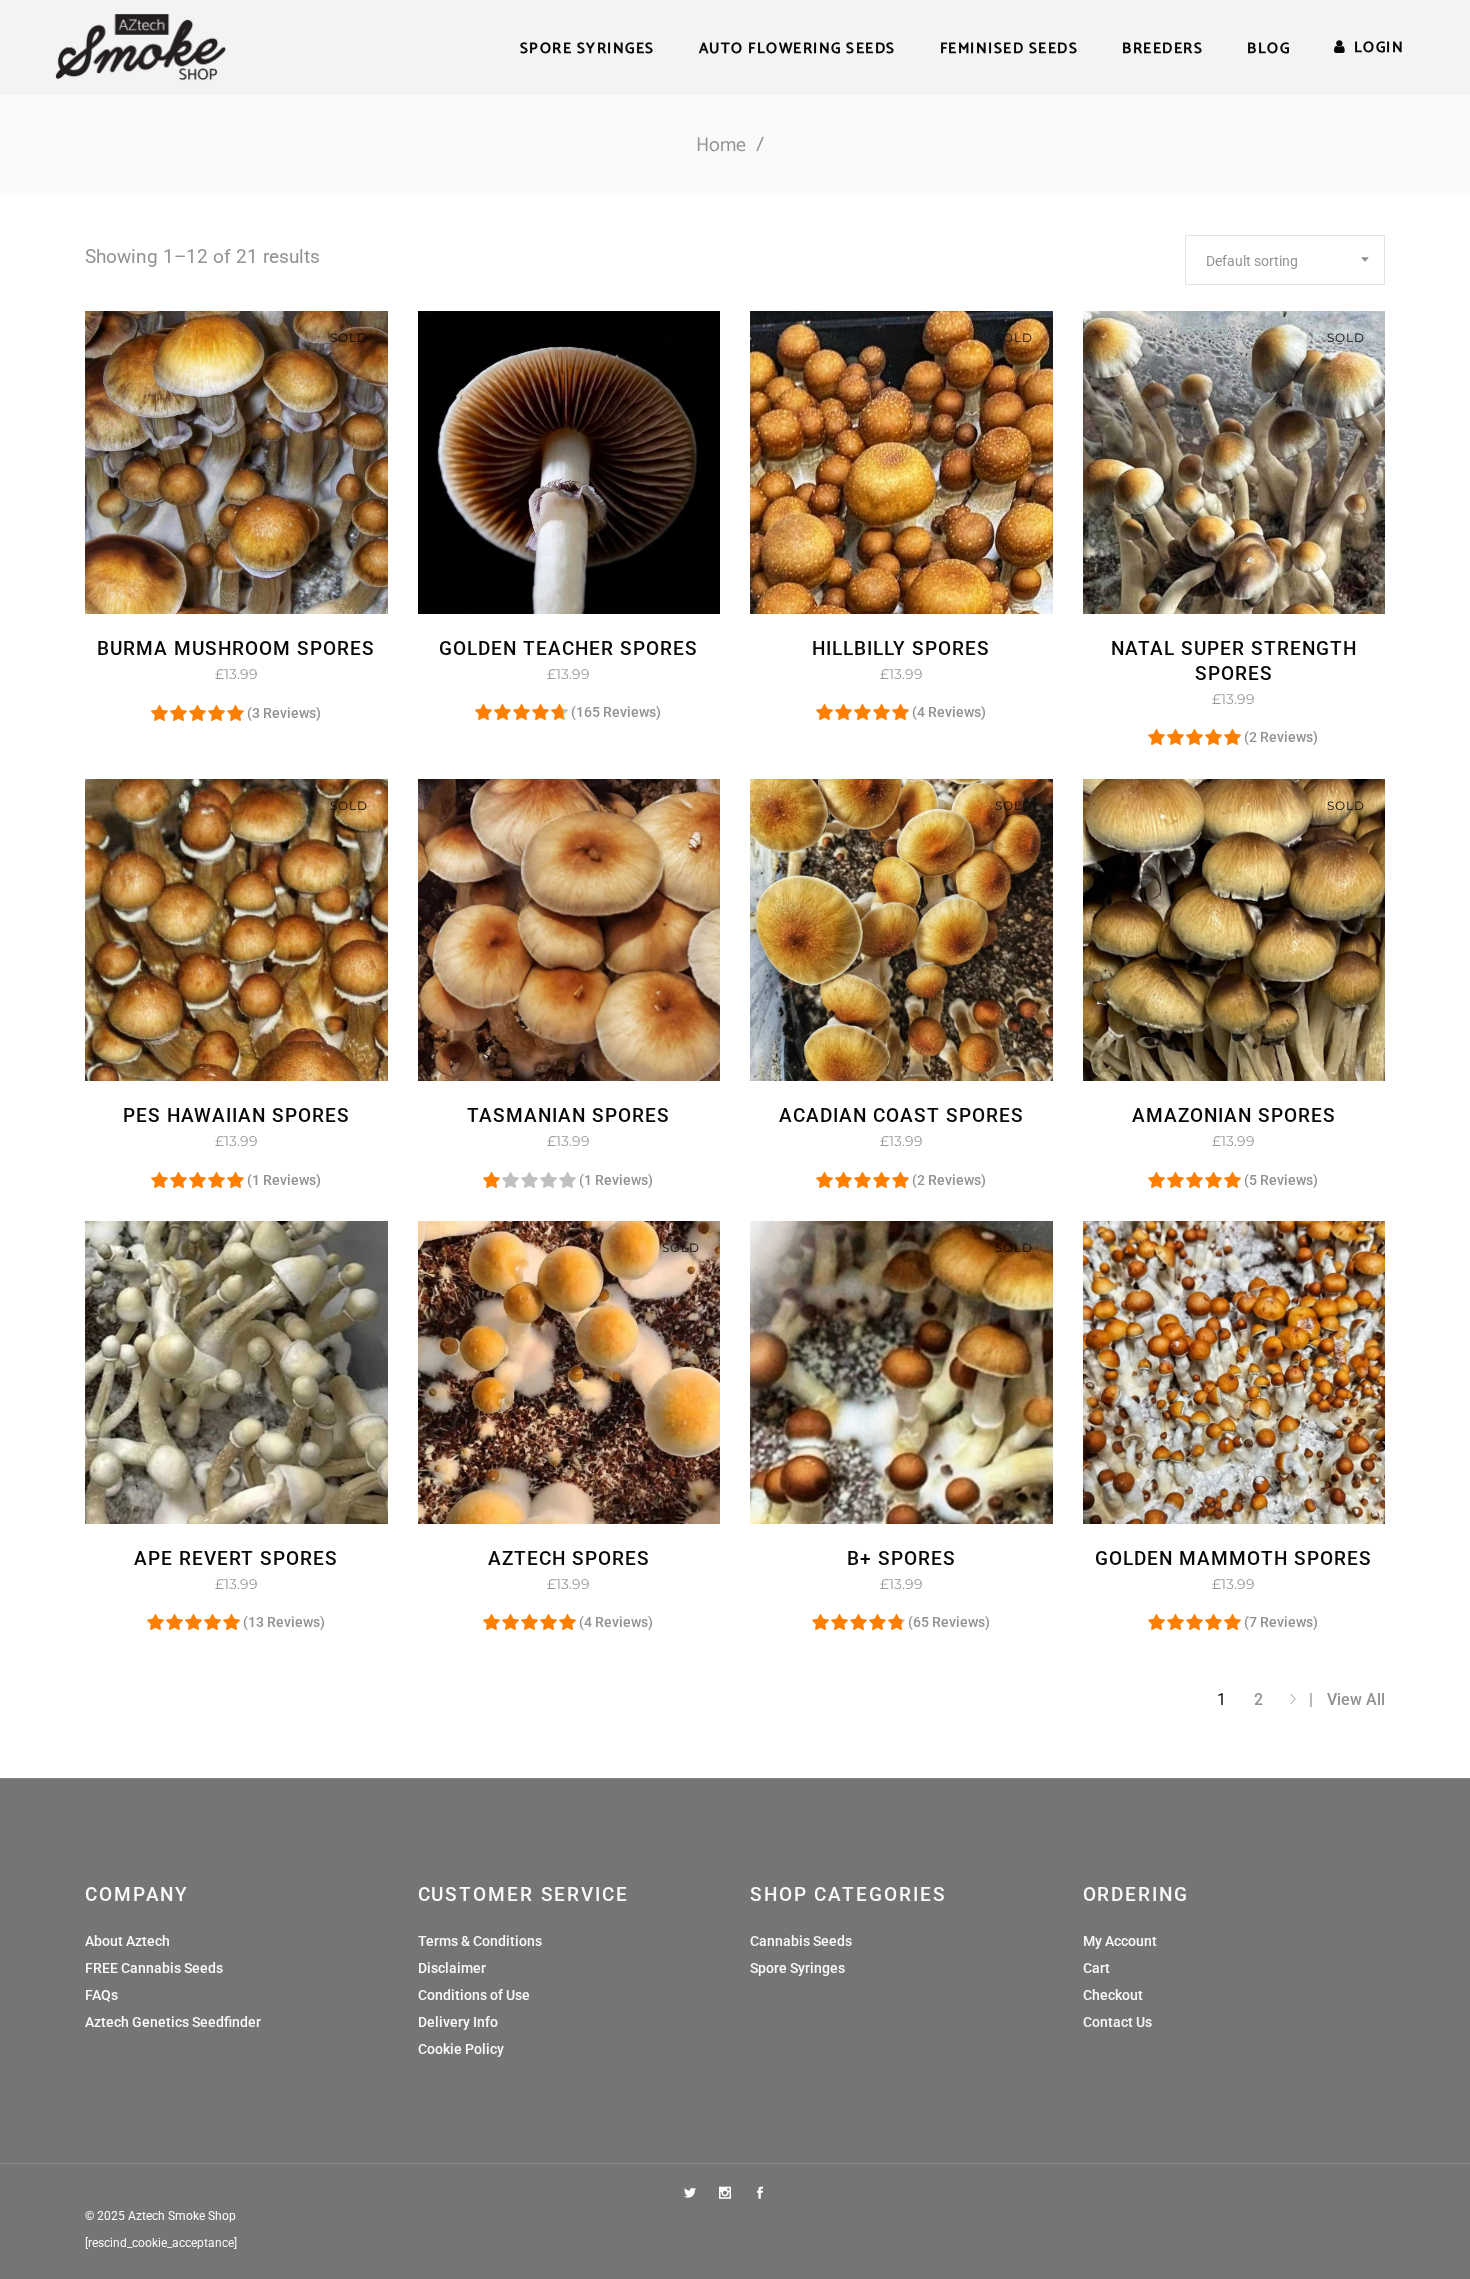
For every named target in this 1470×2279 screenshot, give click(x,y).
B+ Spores (901, 1558)
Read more (193, 674)
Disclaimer (452, 1968)
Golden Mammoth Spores (1233, 1558)
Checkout (1113, 1995)
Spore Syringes (797, 1968)
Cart (1096, 1968)
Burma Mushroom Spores (236, 648)
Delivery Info (458, 2022)
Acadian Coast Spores (901, 1115)
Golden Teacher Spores (568, 648)
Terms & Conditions (480, 1941)
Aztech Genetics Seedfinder (173, 2022)
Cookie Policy (461, 2049)
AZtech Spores (569, 1558)
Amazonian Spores (1234, 1115)
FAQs (101, 1995)
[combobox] (1285, 260)
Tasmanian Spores (568, 1115)
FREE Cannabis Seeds (154, 1968)
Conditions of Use (474, 1995)
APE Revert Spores (236, 1558)
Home (721, 145)
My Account (1120, 1941)
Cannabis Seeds (801, 1941)
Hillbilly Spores (901, 648)
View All (1356, 1699)
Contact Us (1117, 2022)
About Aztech (127, 1941)
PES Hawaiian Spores (236, 1115)
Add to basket (511, 1141)
